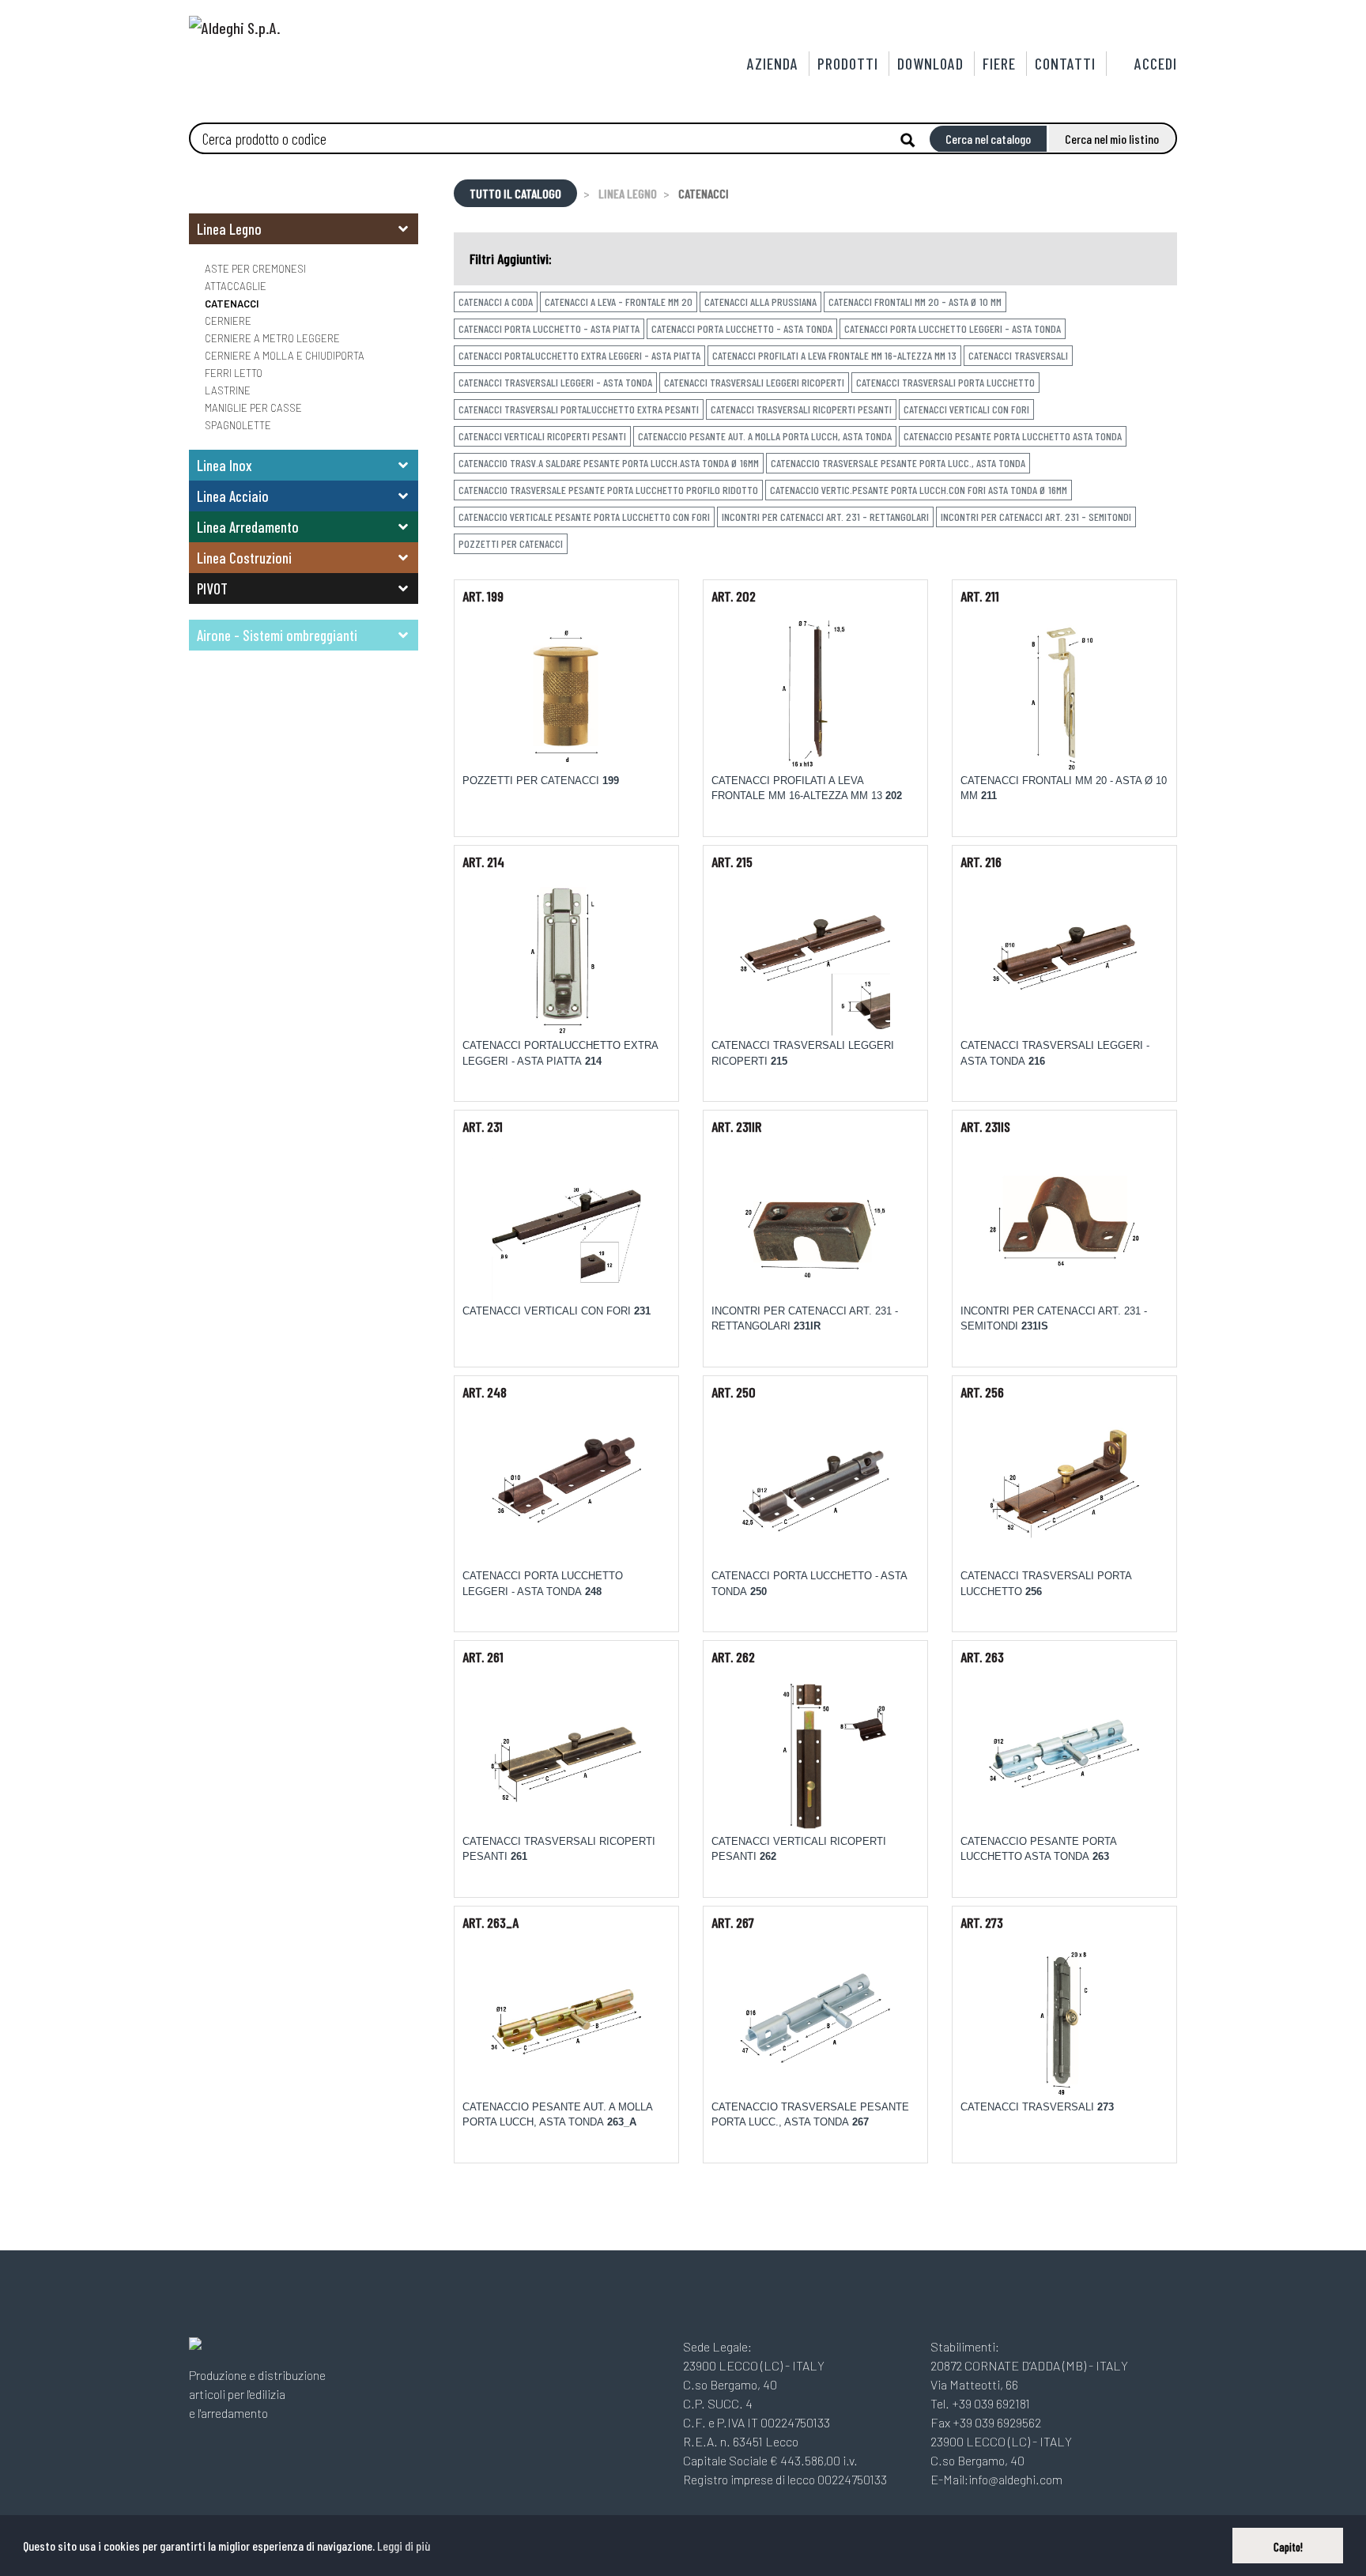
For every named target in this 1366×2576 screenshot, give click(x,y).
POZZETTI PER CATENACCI (511, 543)
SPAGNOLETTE (238, 425)
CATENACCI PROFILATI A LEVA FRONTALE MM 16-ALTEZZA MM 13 (834, 355)
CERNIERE (228, 321)
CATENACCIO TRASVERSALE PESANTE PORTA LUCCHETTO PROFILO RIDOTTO (608, 490)
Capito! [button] (1288, 2547)
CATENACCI (232, 304)
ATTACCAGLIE (236, 286)
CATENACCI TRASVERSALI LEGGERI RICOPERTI (754, 382)
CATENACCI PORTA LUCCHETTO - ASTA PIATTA (549, 328)
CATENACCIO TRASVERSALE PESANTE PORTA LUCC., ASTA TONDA (898, 463)
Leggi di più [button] (404, 2546)
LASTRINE (228, 390)
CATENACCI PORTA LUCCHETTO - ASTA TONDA (742, 328)
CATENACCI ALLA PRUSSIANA (760, 302)
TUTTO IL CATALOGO (515, 193)
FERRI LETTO (234, 373)
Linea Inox (225, 465)
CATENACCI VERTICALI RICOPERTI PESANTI (542, 436)
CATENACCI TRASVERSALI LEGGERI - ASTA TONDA (555, 382)
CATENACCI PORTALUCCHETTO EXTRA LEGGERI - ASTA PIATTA (579, 355)
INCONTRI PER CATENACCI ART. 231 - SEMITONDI (1036, 517)
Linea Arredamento (248, 527)
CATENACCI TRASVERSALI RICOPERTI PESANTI (801, 409)
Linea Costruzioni (244, 558)
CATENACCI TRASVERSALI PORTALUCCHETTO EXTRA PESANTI (579, 409)
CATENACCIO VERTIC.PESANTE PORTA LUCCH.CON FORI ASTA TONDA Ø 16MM (919, 490)
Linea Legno (229, 229)
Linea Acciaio (233, 496)
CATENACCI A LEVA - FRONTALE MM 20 (619, 302)
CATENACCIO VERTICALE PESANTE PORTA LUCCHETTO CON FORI (584, 517)
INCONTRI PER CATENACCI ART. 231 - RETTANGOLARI (825, 517)
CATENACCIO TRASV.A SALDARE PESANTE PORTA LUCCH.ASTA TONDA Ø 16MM (609, 463)
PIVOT (212, 588)
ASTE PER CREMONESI (255, 269)
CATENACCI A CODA (496, 302)
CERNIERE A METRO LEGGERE (272, 338)
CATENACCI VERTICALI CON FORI (966, 409)
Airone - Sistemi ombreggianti (277, 635)
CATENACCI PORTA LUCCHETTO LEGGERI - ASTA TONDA (953, 328)
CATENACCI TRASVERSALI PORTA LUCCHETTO (945, 382)
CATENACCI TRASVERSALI (1018, 355)
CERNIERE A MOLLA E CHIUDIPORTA (285, 356)
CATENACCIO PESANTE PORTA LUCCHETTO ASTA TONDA (1013, 436)
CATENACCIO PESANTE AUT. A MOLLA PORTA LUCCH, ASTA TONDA (765, 436)
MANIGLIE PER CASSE (253, 408)
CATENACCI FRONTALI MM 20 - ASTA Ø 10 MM (915, 302)
